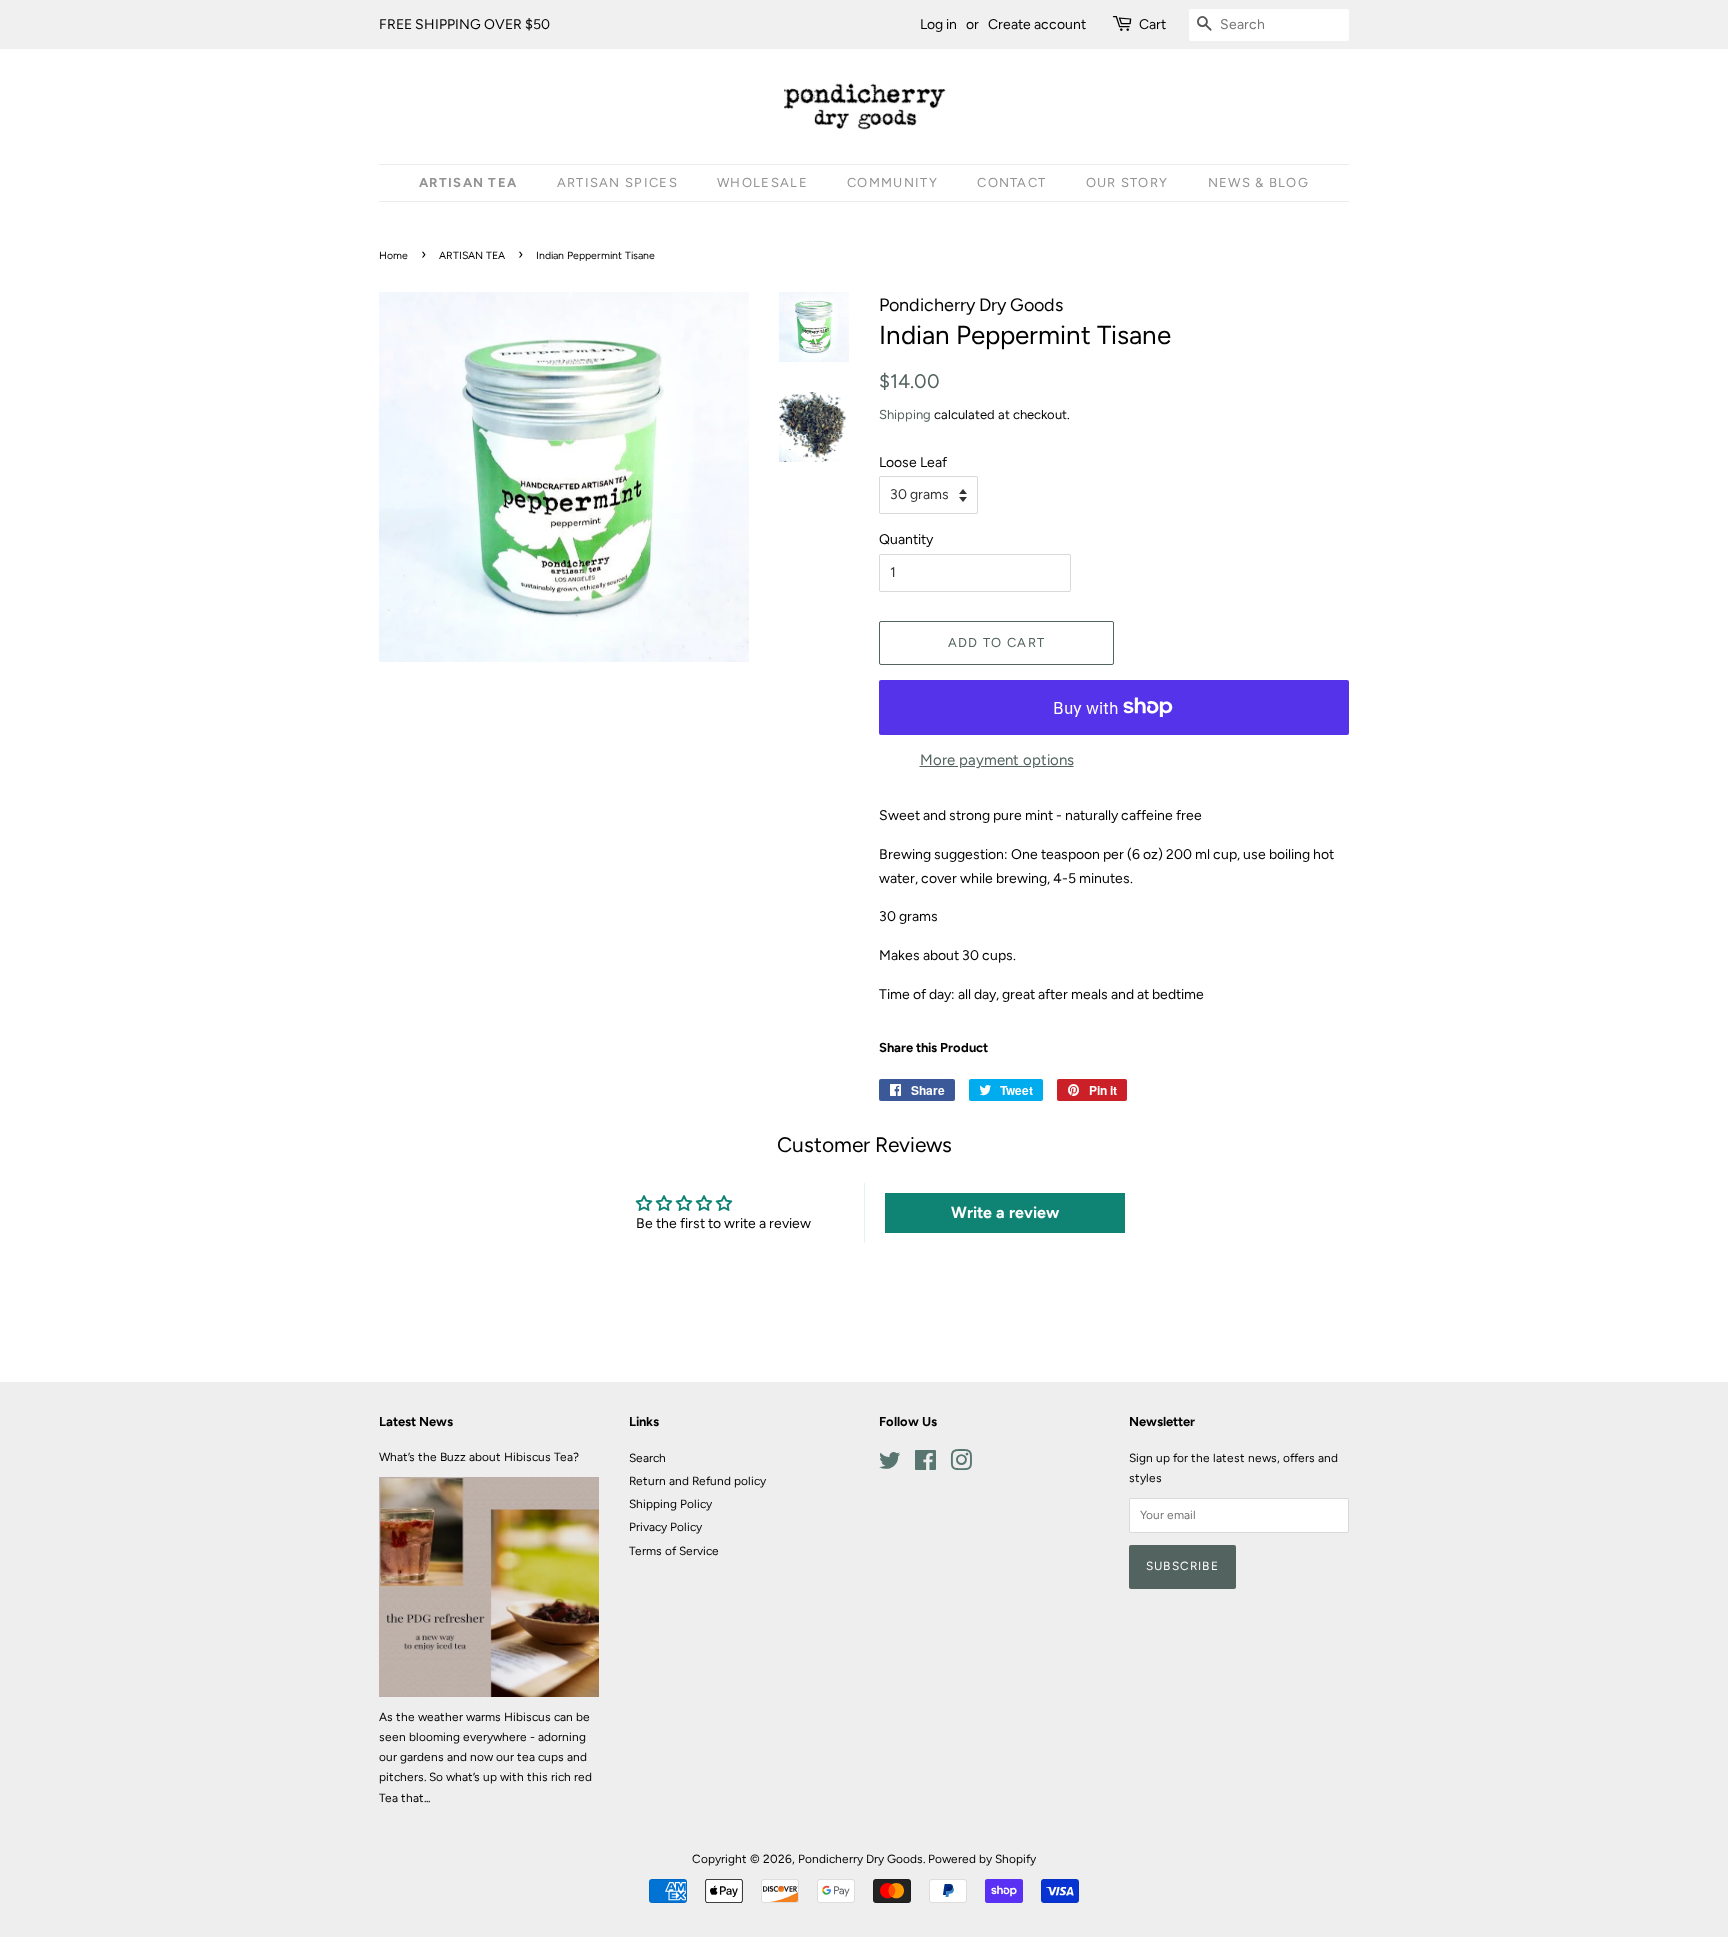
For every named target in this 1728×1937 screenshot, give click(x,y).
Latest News (416, 1421)
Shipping (905, 414)
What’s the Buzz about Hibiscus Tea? (479, 1457)
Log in (938, 24)
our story (1127, 182)
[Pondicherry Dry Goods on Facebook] (925, 1465)
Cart (1152, 24)
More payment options (997, 760)
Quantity (906, 539)
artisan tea (468, 182)
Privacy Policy (665, 1527)
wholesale (762, 182)
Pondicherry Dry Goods (860, 1859)
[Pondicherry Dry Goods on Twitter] (890, 1465)
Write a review (1005, 1212)
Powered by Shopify (982, 1859)
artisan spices (617, 182)
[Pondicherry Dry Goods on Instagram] (961, 1465)
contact (1011, 182)
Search (647, 1458)
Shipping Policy (670, 1504)
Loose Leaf (913, 462)
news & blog (1258, 182)
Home (393, 255)
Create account (1037, 24)
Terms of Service (674, 1551)
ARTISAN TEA (472, 255)
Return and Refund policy (697, 1481)
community (892, 182)
